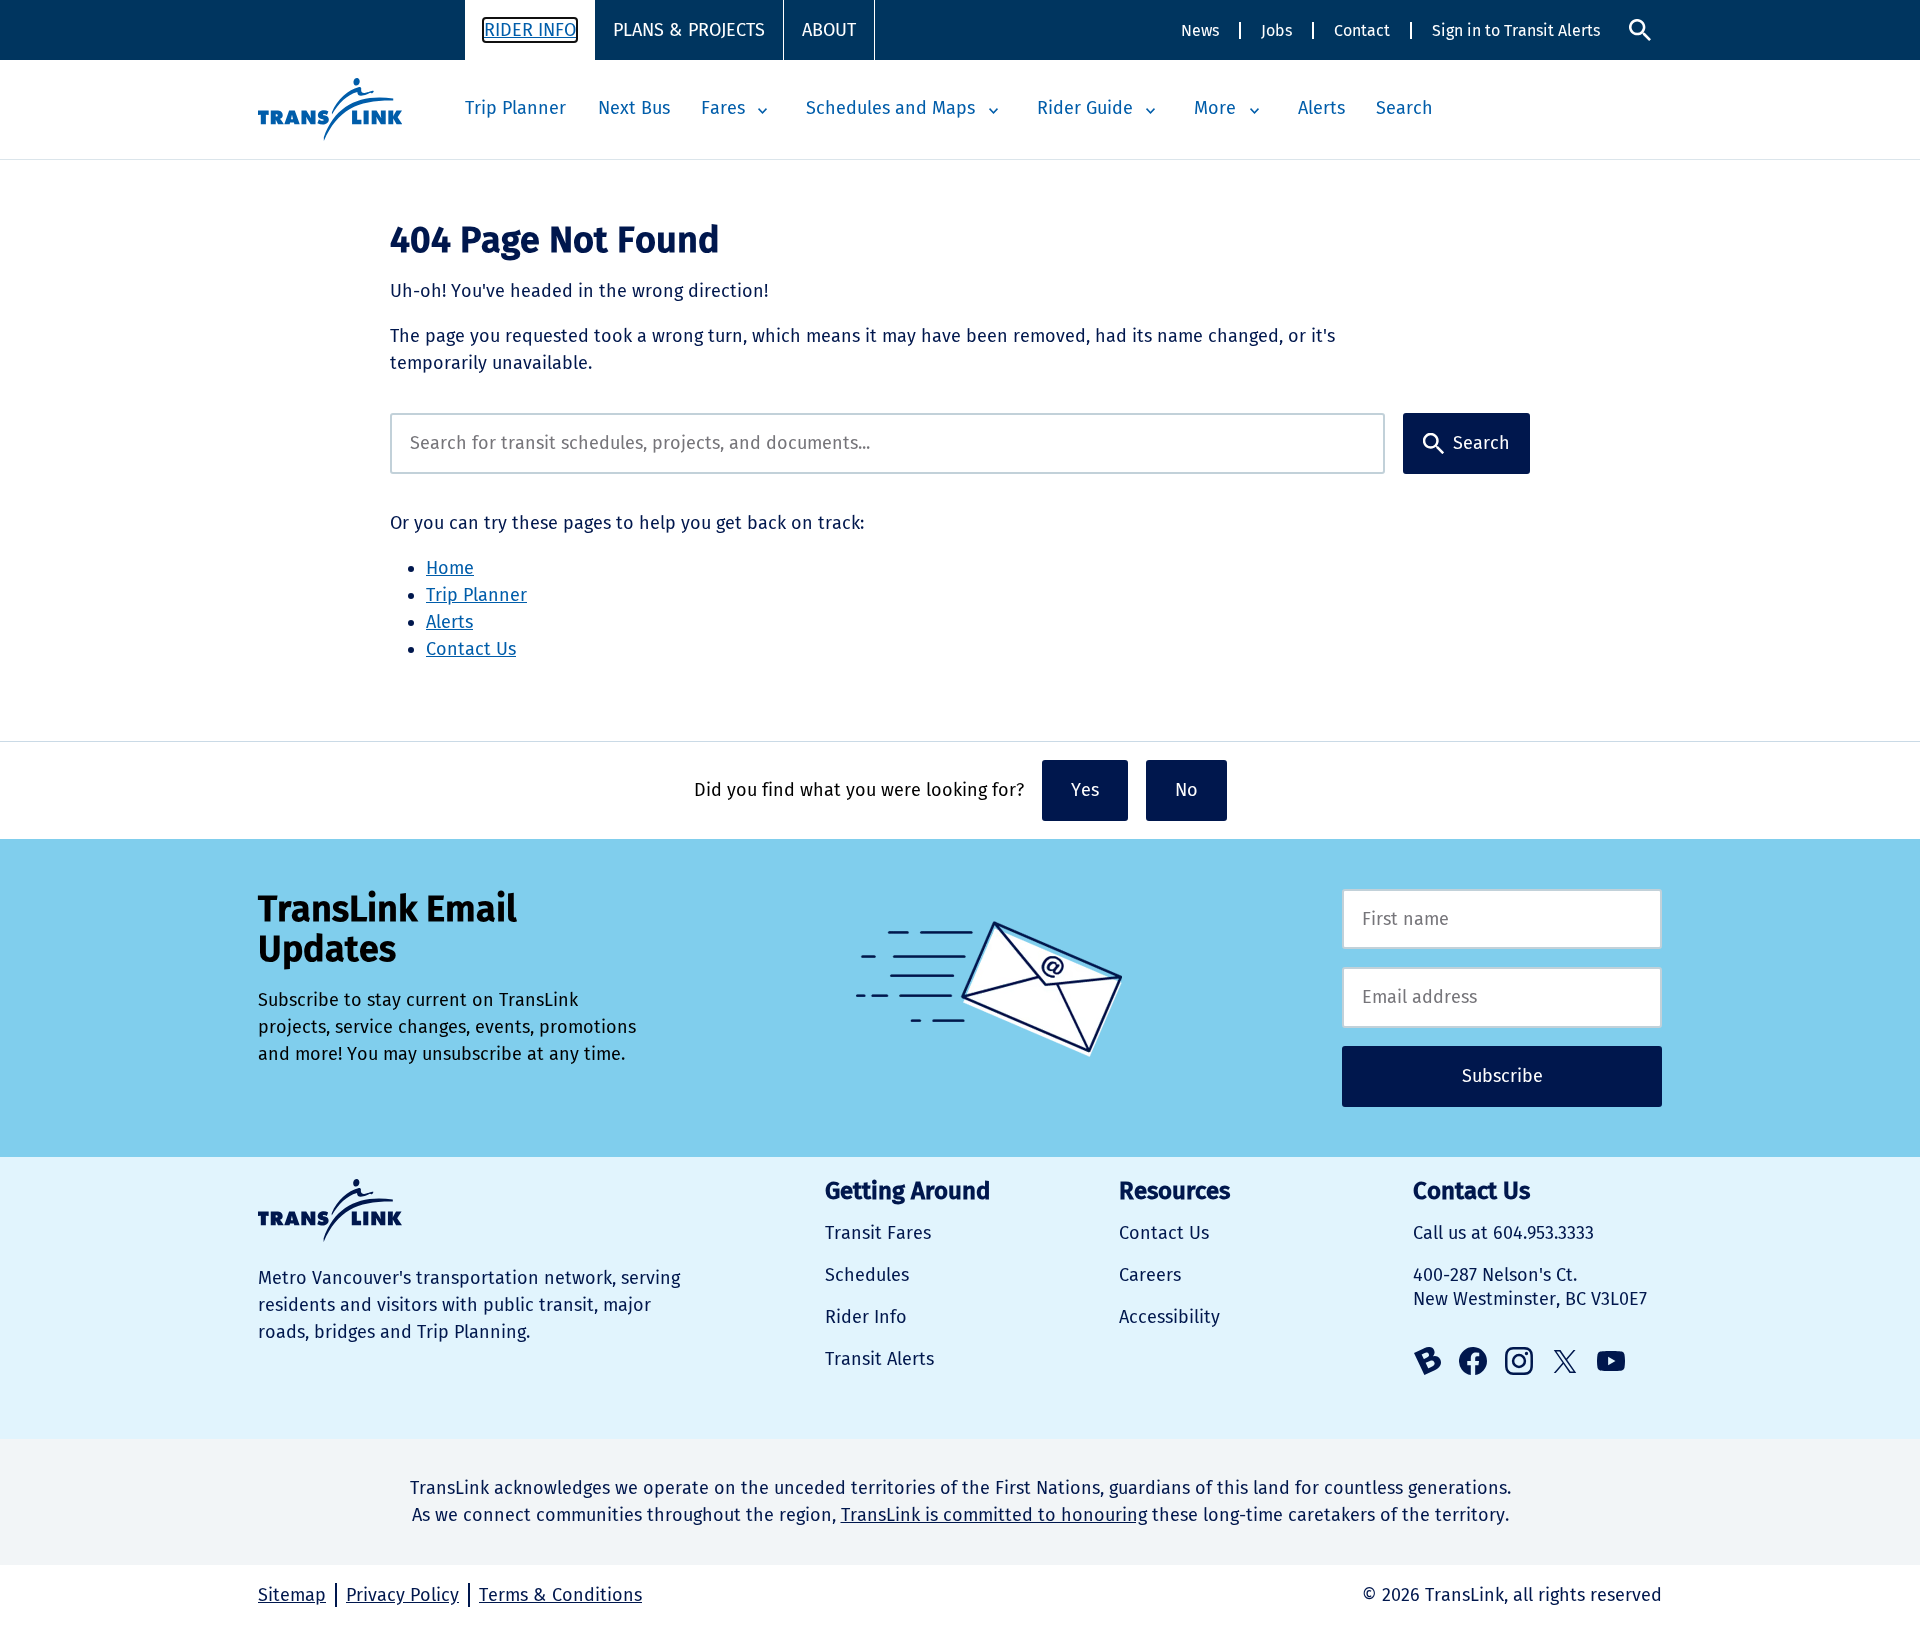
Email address (1502, 997)
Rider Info (530, 30)
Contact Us (471, 649)
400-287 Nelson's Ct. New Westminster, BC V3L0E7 (1530, 1287)
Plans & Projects (689, 30)
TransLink (330, 1210)
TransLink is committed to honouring (994, 1515)
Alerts (1321, 108)
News (1200, 30)
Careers (1150, 1275)
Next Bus (634, 108)
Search (1640, 30)
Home (450, 568)
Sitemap (292, 1595)
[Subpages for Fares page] (763, 111)
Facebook (1473, 1361)
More (1215, 108)
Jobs (1276, 30)
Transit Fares (878, 1233)
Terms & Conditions (560, 1595)
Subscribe (1502, 1076)
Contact (1362, 30)
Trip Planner (515, 108)
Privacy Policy (402, 1595)
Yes (1085, 790)
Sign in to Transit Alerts (1516, 30)
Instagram (1519, 1361)
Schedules (867, 1275)
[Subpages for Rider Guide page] (1151, 111)
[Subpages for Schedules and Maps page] (993, 111)
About (829, 30)
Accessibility (1169, 1317)
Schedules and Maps (890, 108)
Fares (723, 108)
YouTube (1611, 1361)
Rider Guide (1085, 108)
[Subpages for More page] (1254, 111)
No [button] (1186, 790)
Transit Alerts (879, 1359)
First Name (1502, 919)
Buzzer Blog (1427, 1361)
